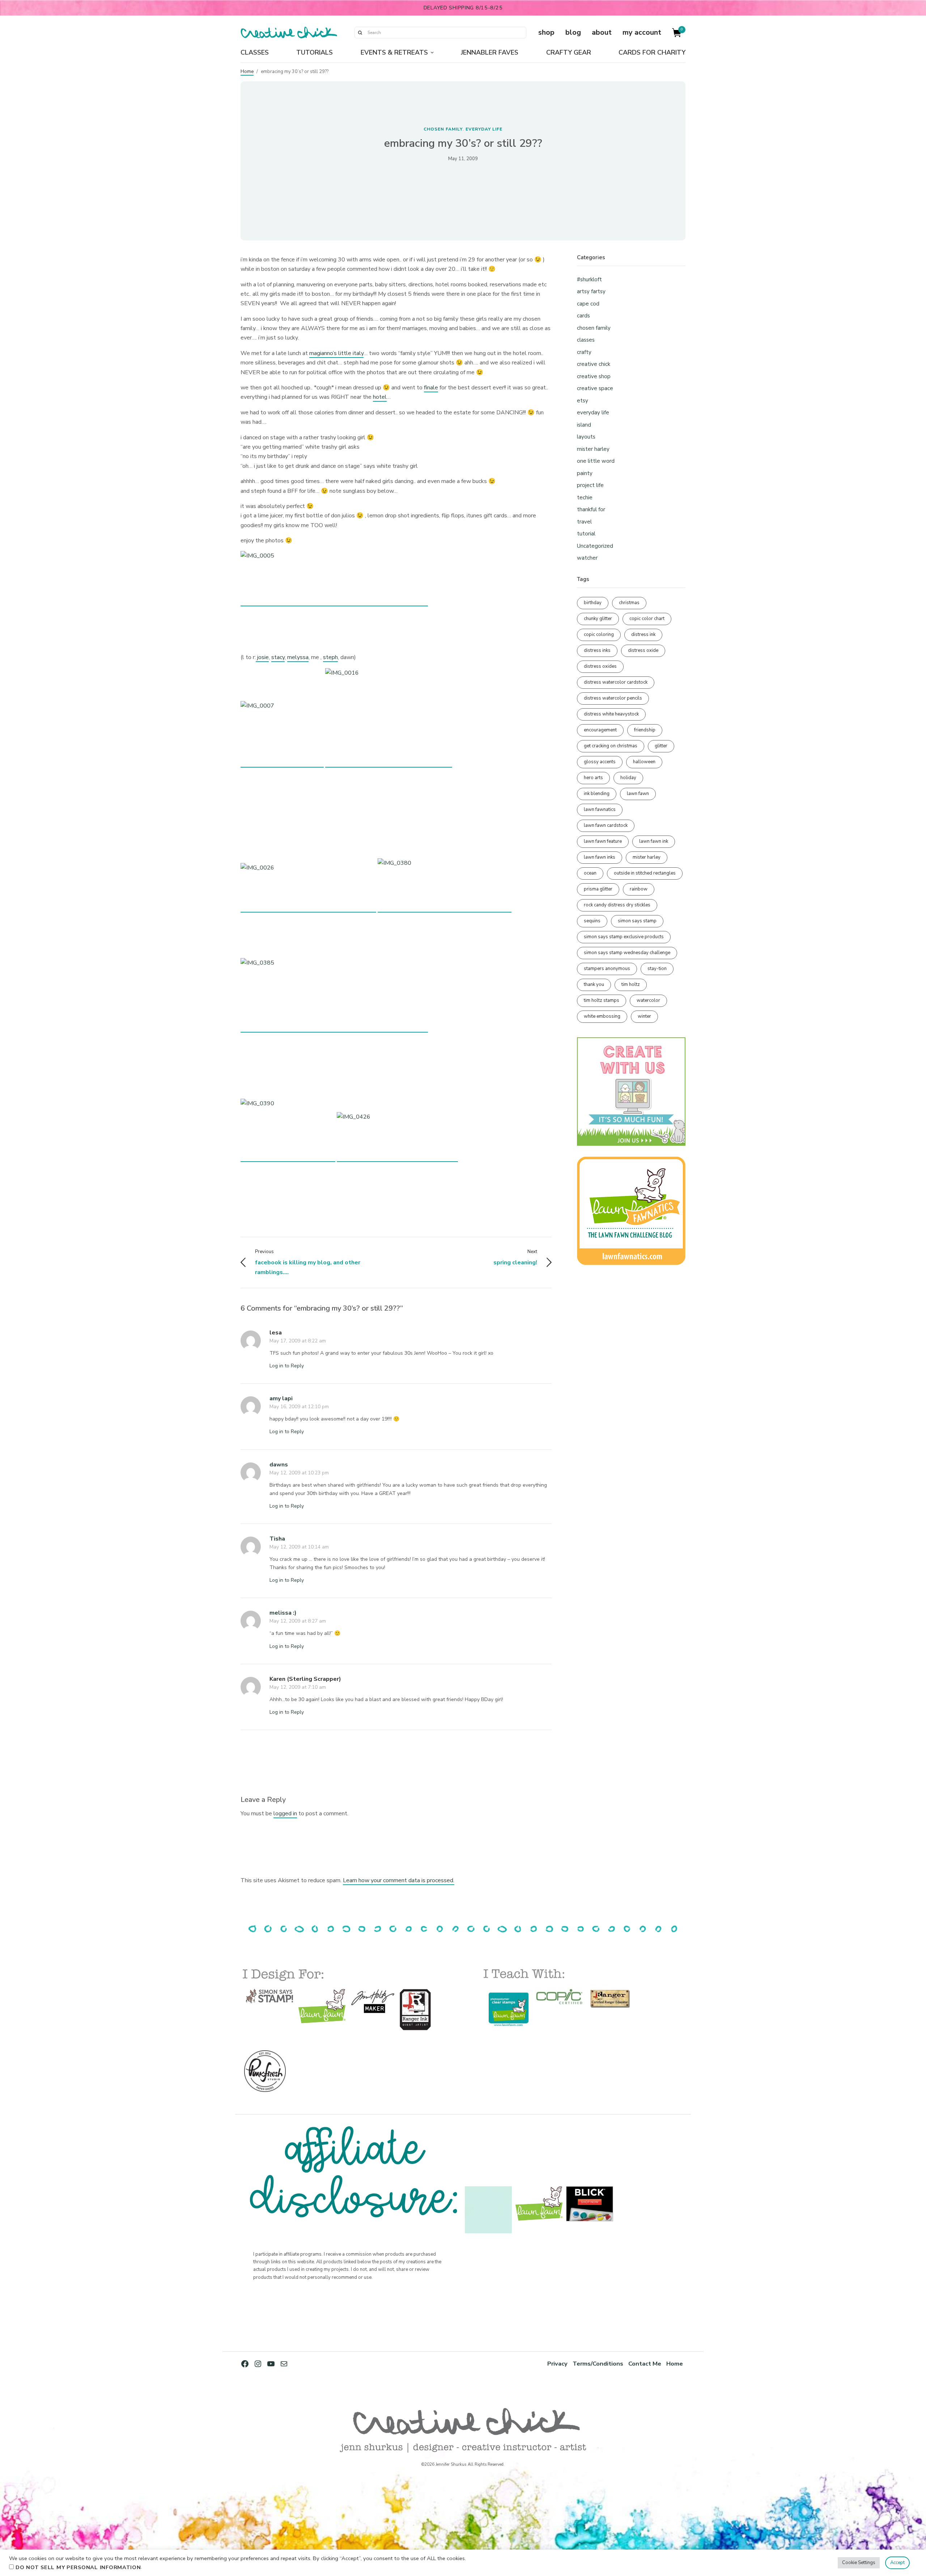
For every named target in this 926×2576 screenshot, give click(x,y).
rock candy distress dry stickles (617, 905)
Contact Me (645, 2364)
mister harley (593, 449)
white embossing (602, 1016)
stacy (278, 657)
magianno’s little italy (336, 353)
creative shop (594, 376)
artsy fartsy (591, 291)
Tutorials (315, 52)
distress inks (597, 650)
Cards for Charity (652, 52)
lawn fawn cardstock (606, 825)
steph (330, 657)
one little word (596, 461)
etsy (583, 401)
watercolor (648, 1000)
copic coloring (599, 635)
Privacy (557, 2364)
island (584, 425)
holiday (628, 778)
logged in (285, 1814)
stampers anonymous (607, 969)
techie (585, 497)
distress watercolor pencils (613, 698)
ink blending (597, 794)
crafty (584, 352)
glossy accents (600, 762)
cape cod (588, 304)
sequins (592, 921)
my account (642, 32)
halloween (644, 762)
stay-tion (657, 969)
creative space (595, 388)
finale (431, 388)
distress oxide (643, 650)
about (602, 32)
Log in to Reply (287, 1366)
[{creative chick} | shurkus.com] (289, 33)
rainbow (639, 889)
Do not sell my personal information (78, 2567)
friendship (645, 730)
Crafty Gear (569, 52)
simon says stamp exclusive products (624, 937)
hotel (380, 397)
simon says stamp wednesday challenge (627, 953)
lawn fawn (638, 794)
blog (573, 32)
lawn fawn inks (600, 857)
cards (583, 316)
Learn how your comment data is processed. (399, 1880)
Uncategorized (595, 546)
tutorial (586, 534)
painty (585, 473)
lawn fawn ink (654, 841)
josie (262, 657)
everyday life (484, 129)
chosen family (443, 129)
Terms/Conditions (598, 2364)
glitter (661, 746)
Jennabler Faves (490, 52)
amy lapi (281, 1398)
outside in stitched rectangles (645, 873)
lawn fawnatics (600, 809)
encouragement (600, 730)
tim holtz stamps (602, 1000)
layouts (586, 437)
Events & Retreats (394, 52)
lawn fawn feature (603, 841)
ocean (590, 873)
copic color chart (647, 619)
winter (644, 1016)
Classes (255, 52)
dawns (279, 1465)
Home (247, 72)
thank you (594, 984)
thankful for (591, 509)
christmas (629, 603)
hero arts (593, 778)
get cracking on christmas (611, 746)
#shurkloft (589, 279)
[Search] (360, 33)
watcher (587, 558)
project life (590, 485)
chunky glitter (598, 619)
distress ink (643, 635)
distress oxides (600, 666)
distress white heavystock (611, 714)
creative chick (594, 364)
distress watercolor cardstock (616, 682)
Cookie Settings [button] (859, 2563)
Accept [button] (897, 2563)
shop (546, 32)
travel (584, 522)
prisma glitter (598, 889)
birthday (593, 603)
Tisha (277, 1539)
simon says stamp (637, 921)
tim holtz (631, 984)
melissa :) (283, 1613)
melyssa (298, 657)
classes (586, 340)
